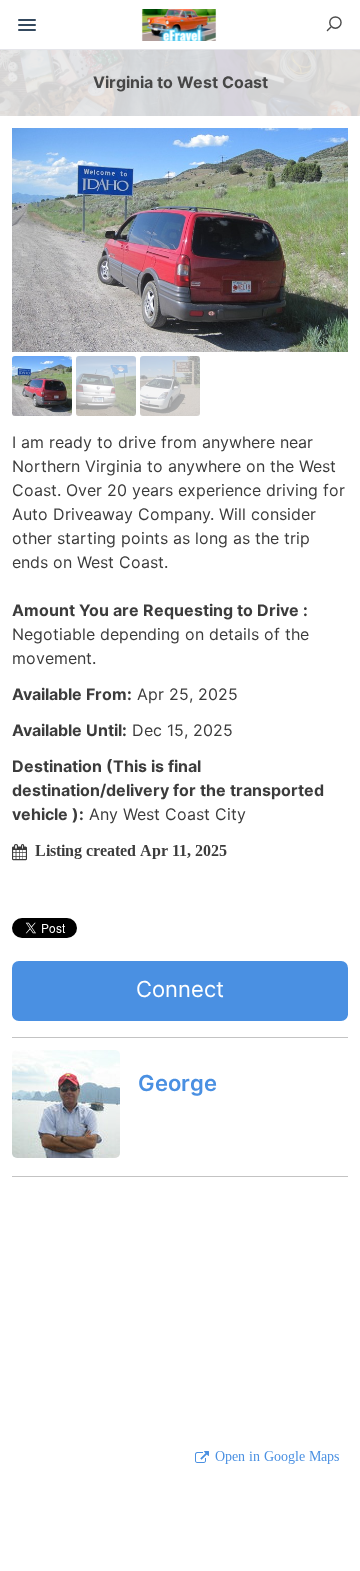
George (177, 1083)
